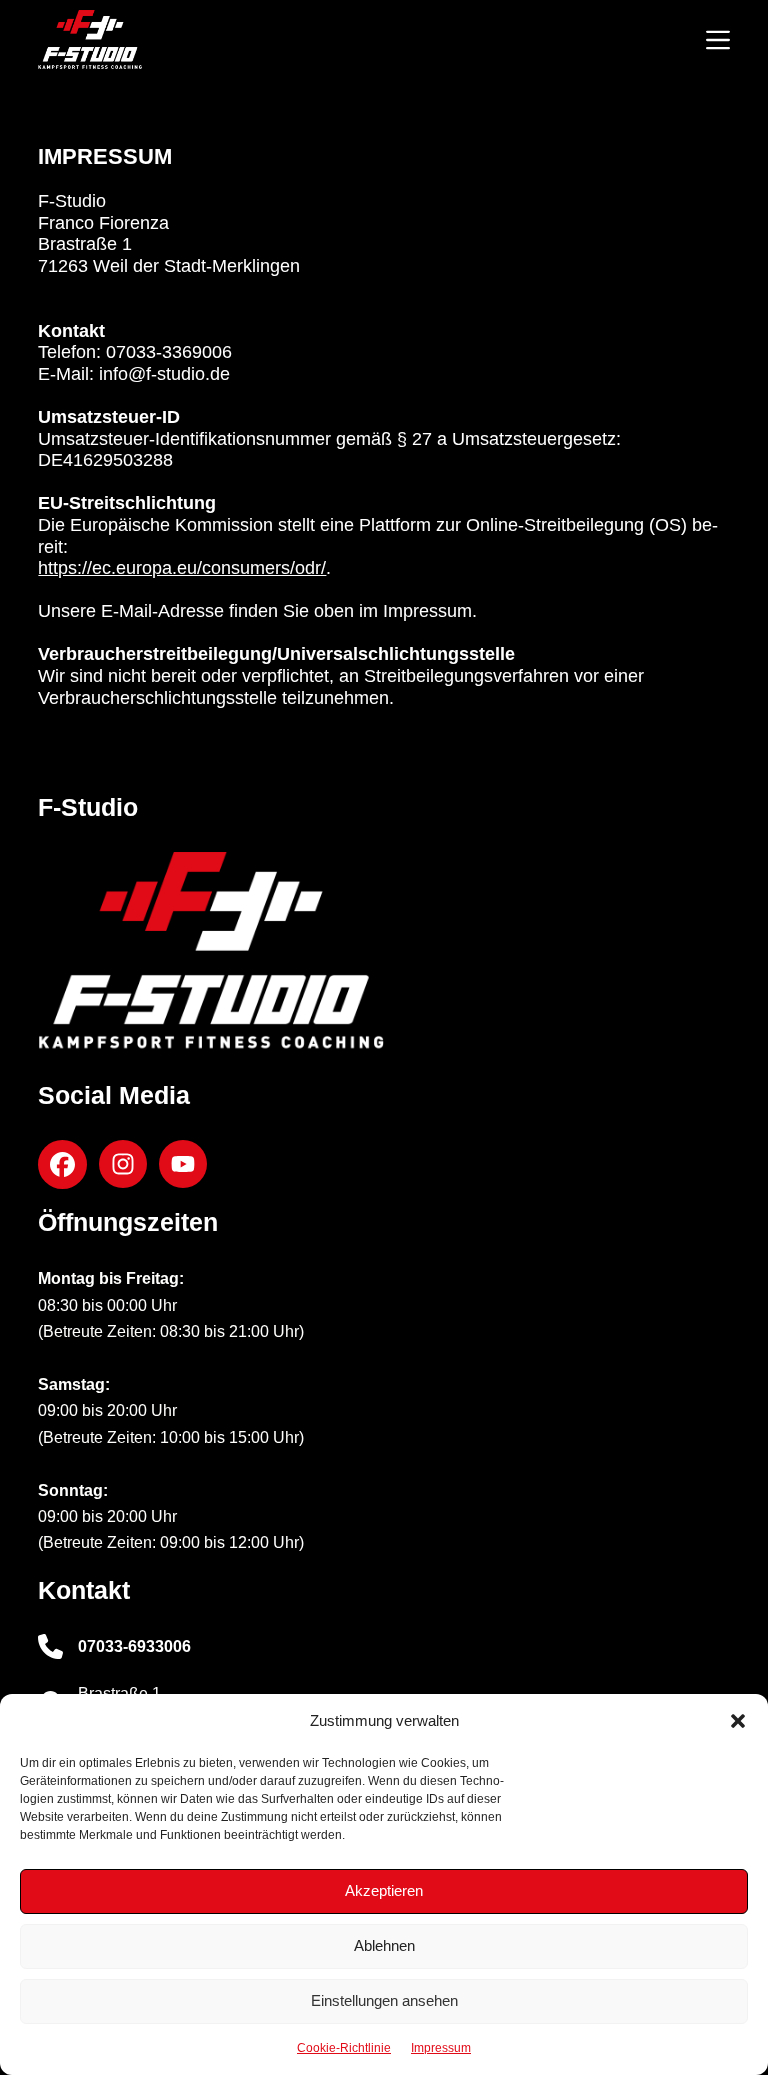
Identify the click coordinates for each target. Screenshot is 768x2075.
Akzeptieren (384, 1890)
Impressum (441, 2048)
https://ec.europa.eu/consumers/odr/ (182, 568)
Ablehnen (384, 1945)
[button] (738, 1721)
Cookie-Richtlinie (344, 2048)
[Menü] (718, 40)
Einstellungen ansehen (384, 2000)
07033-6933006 (134, 1646)
